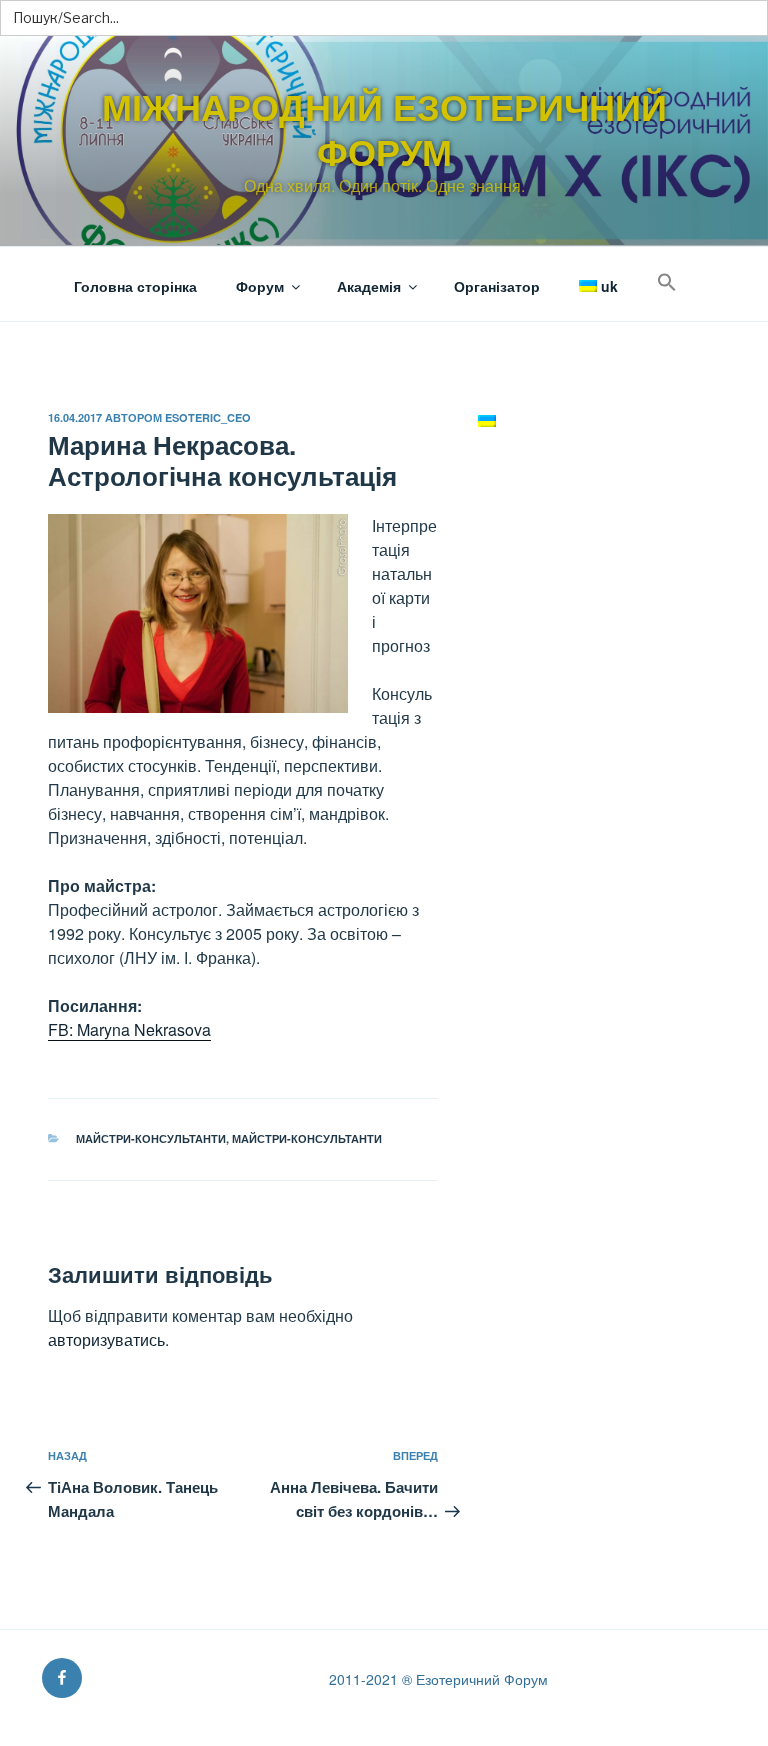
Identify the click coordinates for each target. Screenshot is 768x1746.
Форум (260, 286)
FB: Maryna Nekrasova (129, 1029)
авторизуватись (106, 1339)
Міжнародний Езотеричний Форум (384, 128)
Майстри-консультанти (151, 1138)
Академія (369, 286)
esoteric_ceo (208, 417)
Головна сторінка (135, 286)
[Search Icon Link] (666, 282)
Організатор (497, 286)
